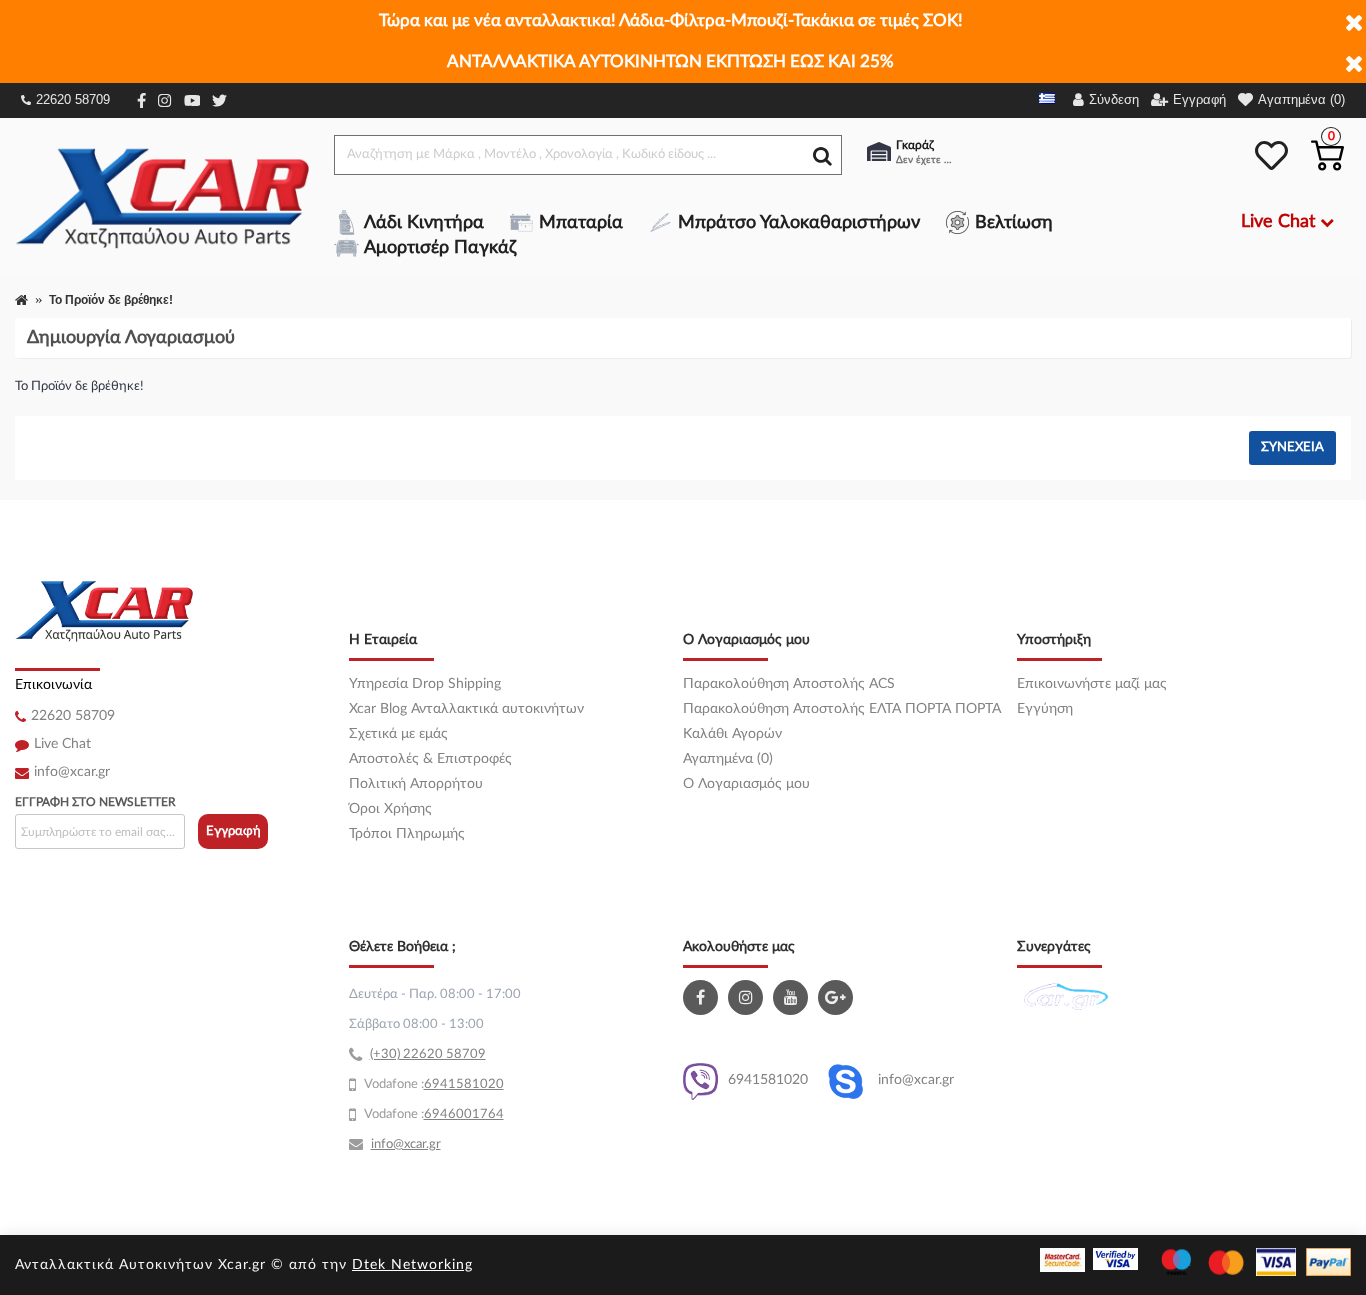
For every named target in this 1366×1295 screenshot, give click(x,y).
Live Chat (62, 744)
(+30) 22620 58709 (428, 1054)
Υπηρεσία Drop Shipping (425, 684)
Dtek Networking (412, 1265)
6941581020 (768, 1080)
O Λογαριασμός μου (746, 784)
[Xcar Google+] (838, 997)
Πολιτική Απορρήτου (416, 784)
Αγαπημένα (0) (728, 759)
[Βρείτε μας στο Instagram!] (748, 997)
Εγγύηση (1045, 709)
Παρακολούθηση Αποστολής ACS (789, 684)
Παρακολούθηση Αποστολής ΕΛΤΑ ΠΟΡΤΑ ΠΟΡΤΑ (842, 709)
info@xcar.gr (72, 772)
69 (432, 1084)
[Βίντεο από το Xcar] (793, 997)
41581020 (472, 1084)
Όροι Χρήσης (390, 809)
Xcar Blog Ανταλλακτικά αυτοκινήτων (466, 709)
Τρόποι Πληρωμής (407, 834)
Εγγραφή (233, 831)
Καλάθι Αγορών (732, 734)
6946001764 (464, 1114)
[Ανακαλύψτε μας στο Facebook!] (703, 997)
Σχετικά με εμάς (398, 734)
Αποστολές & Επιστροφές (430, 759)
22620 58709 (73, 99)
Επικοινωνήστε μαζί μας (1092, 684)
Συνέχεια (1292, 447)
